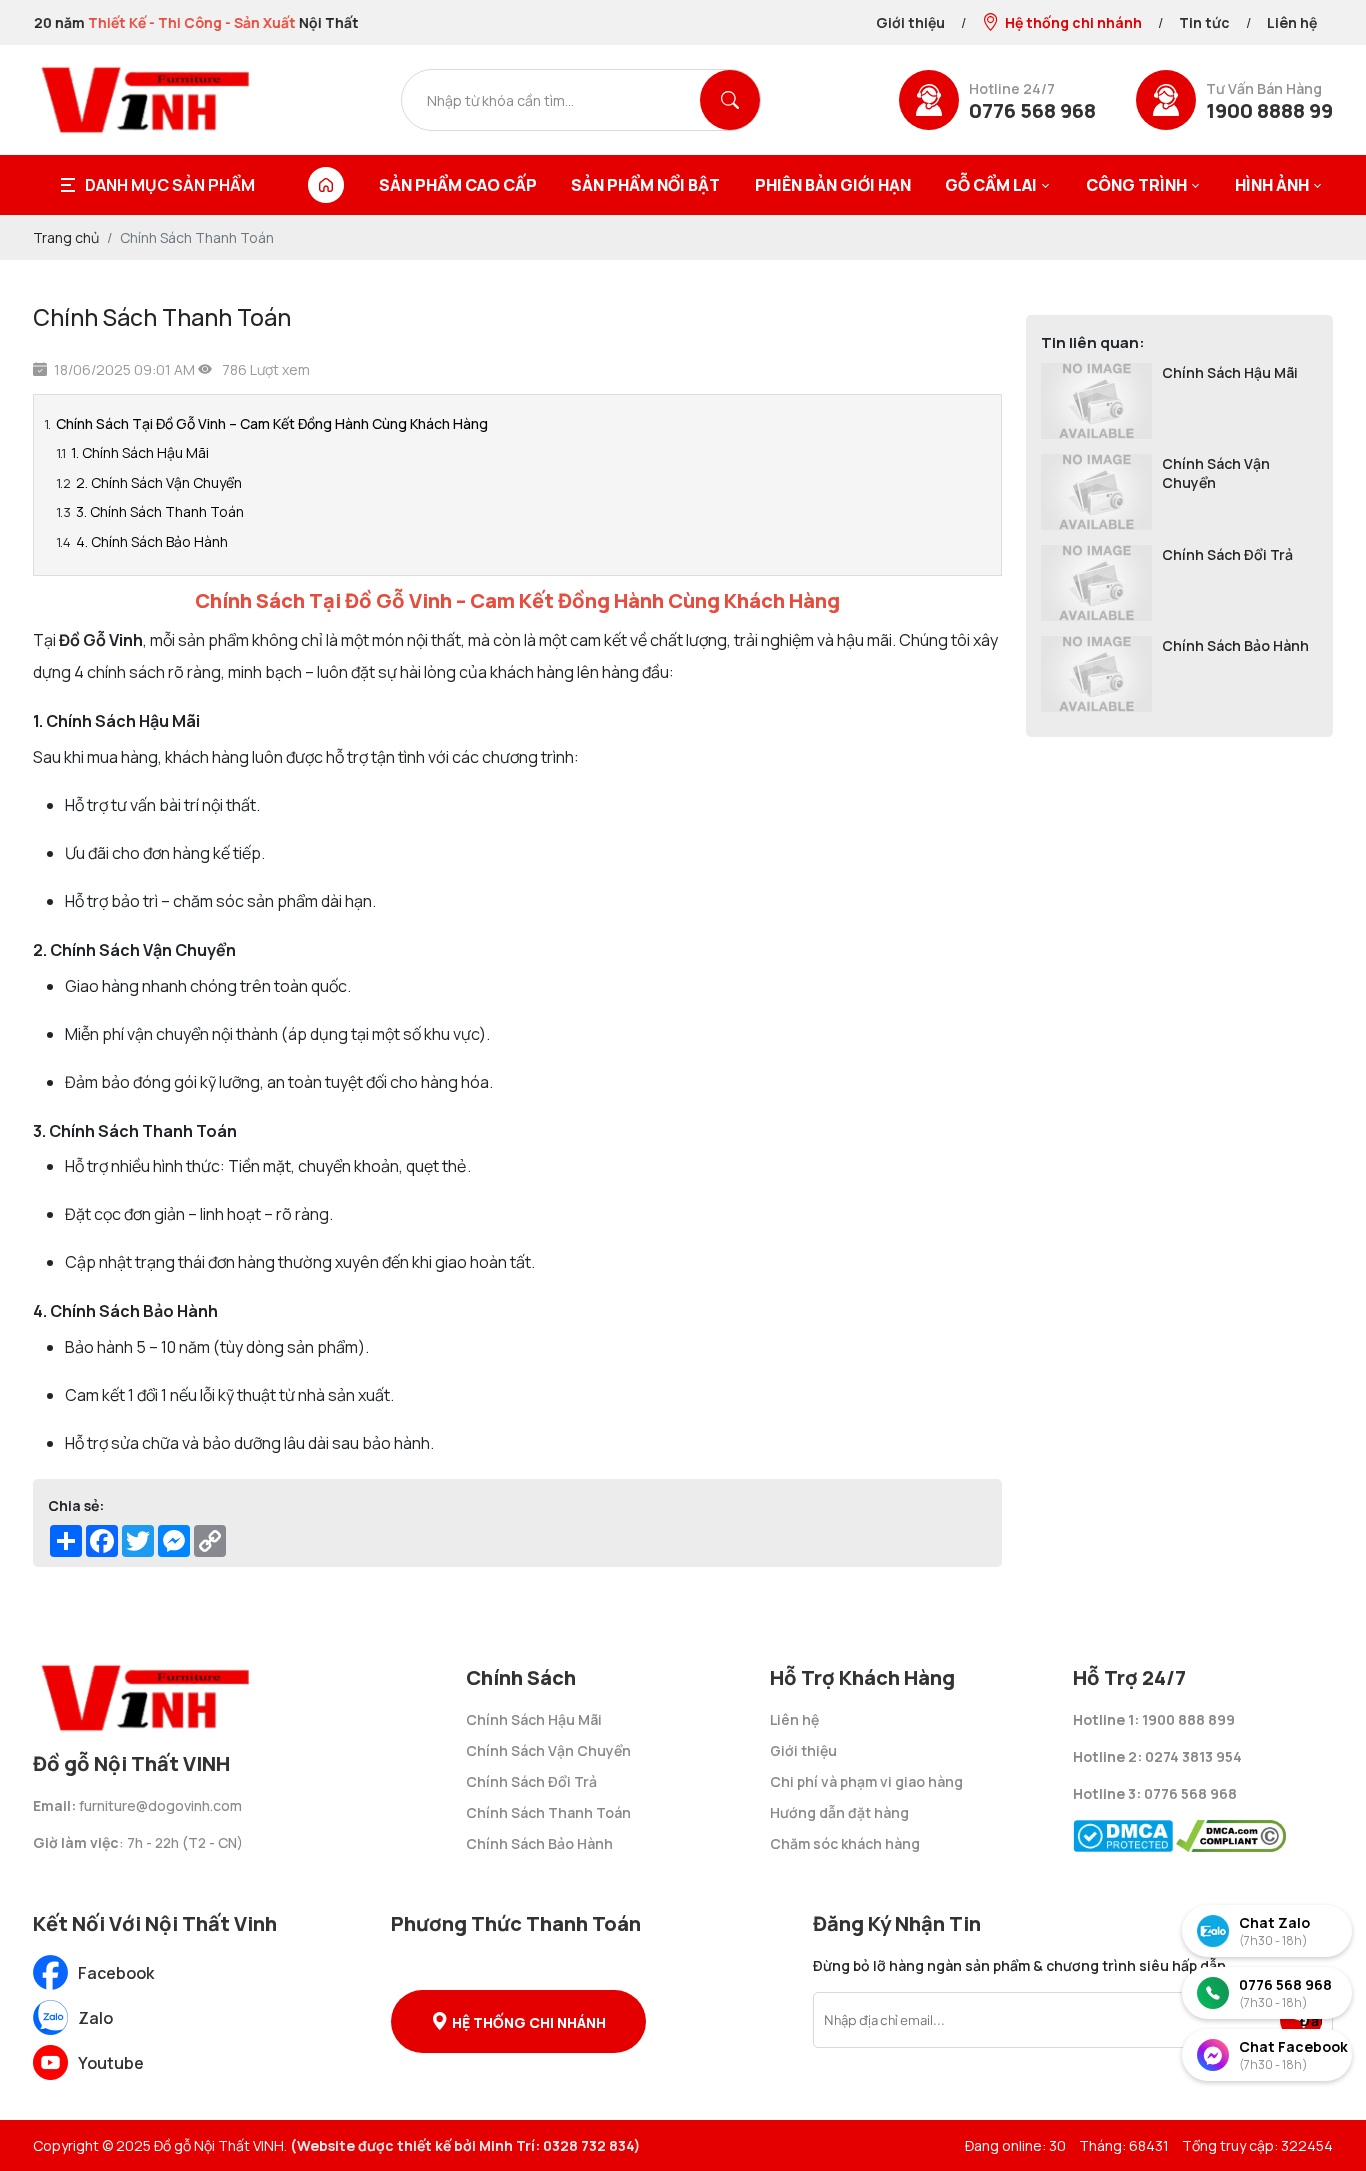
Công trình (1136, 185)
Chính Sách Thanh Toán (548, 1812)
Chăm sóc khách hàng (845, 1843)
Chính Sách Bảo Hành (1235, 645)
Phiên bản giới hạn (833, 185)
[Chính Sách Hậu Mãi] (1096, 401)
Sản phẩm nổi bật (645, 185)
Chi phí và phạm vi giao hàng (866, 1781)
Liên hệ (1292, 22)
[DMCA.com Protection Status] (1123, 1830)
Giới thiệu (910, 22)
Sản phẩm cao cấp (458, 185)
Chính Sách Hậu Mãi (1230, 372)
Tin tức (1204, 22)
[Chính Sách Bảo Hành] (1096, 674)
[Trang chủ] (326, 185)
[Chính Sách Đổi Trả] (1096, 583)
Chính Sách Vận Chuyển (1216, 473)
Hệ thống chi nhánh (1073, 22)
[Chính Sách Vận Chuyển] (1096, 492)
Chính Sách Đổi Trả (1227, 554)
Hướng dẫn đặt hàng (839, 1812)
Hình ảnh (1272, 185)
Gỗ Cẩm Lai (991, 185)
